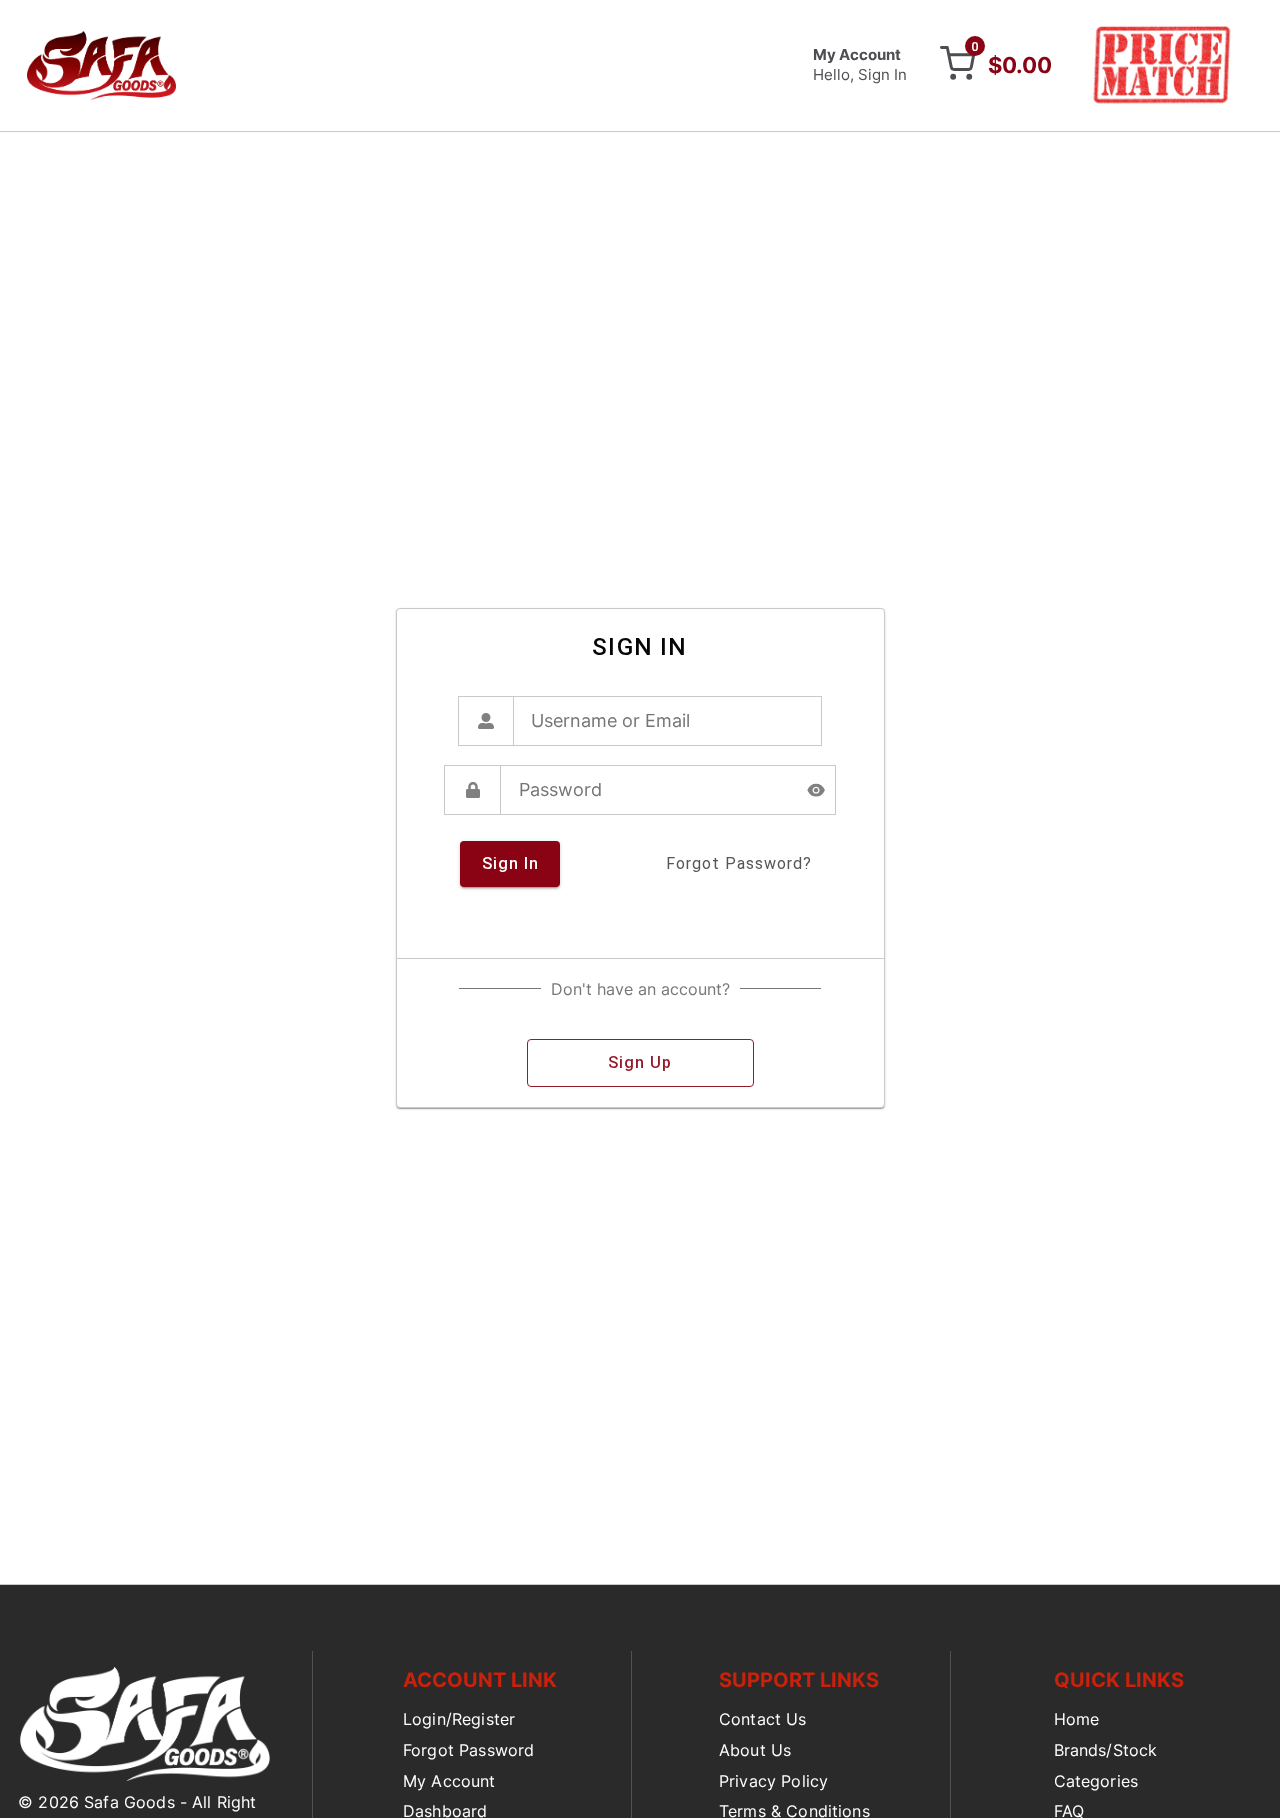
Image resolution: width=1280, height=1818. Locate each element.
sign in (510, 863)
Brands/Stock (1106, 1750)
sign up (640, 1062)
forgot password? (739, 863)
